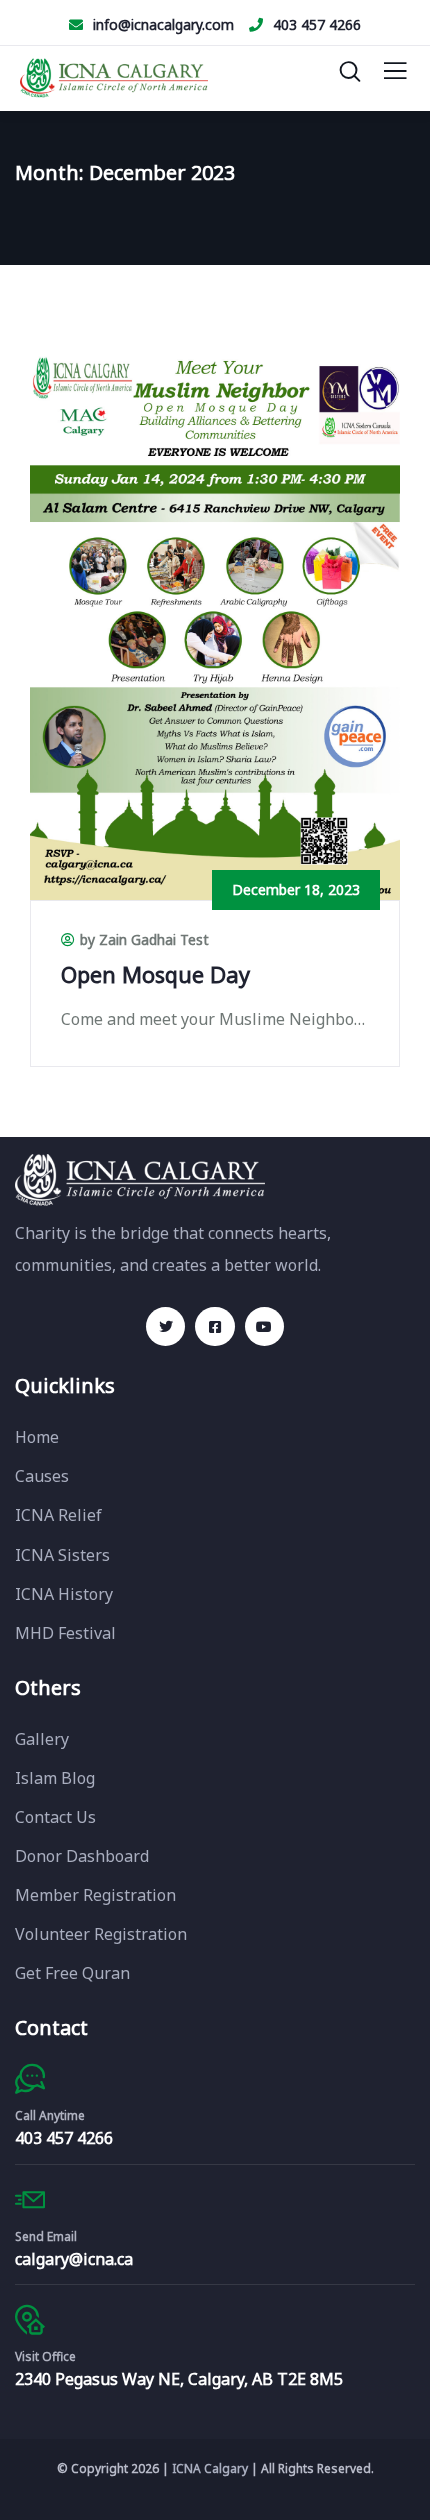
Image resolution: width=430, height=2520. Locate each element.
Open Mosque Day (155, 974)
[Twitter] (165, 1326)
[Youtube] (264, 1326)
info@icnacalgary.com (163, 24)
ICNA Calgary (210, 2468)
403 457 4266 (317, 24)
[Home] (140, 1179)
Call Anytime (50, 2115)
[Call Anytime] (30, 2079)
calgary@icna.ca (74, 2259)
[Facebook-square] (214, 1326)
